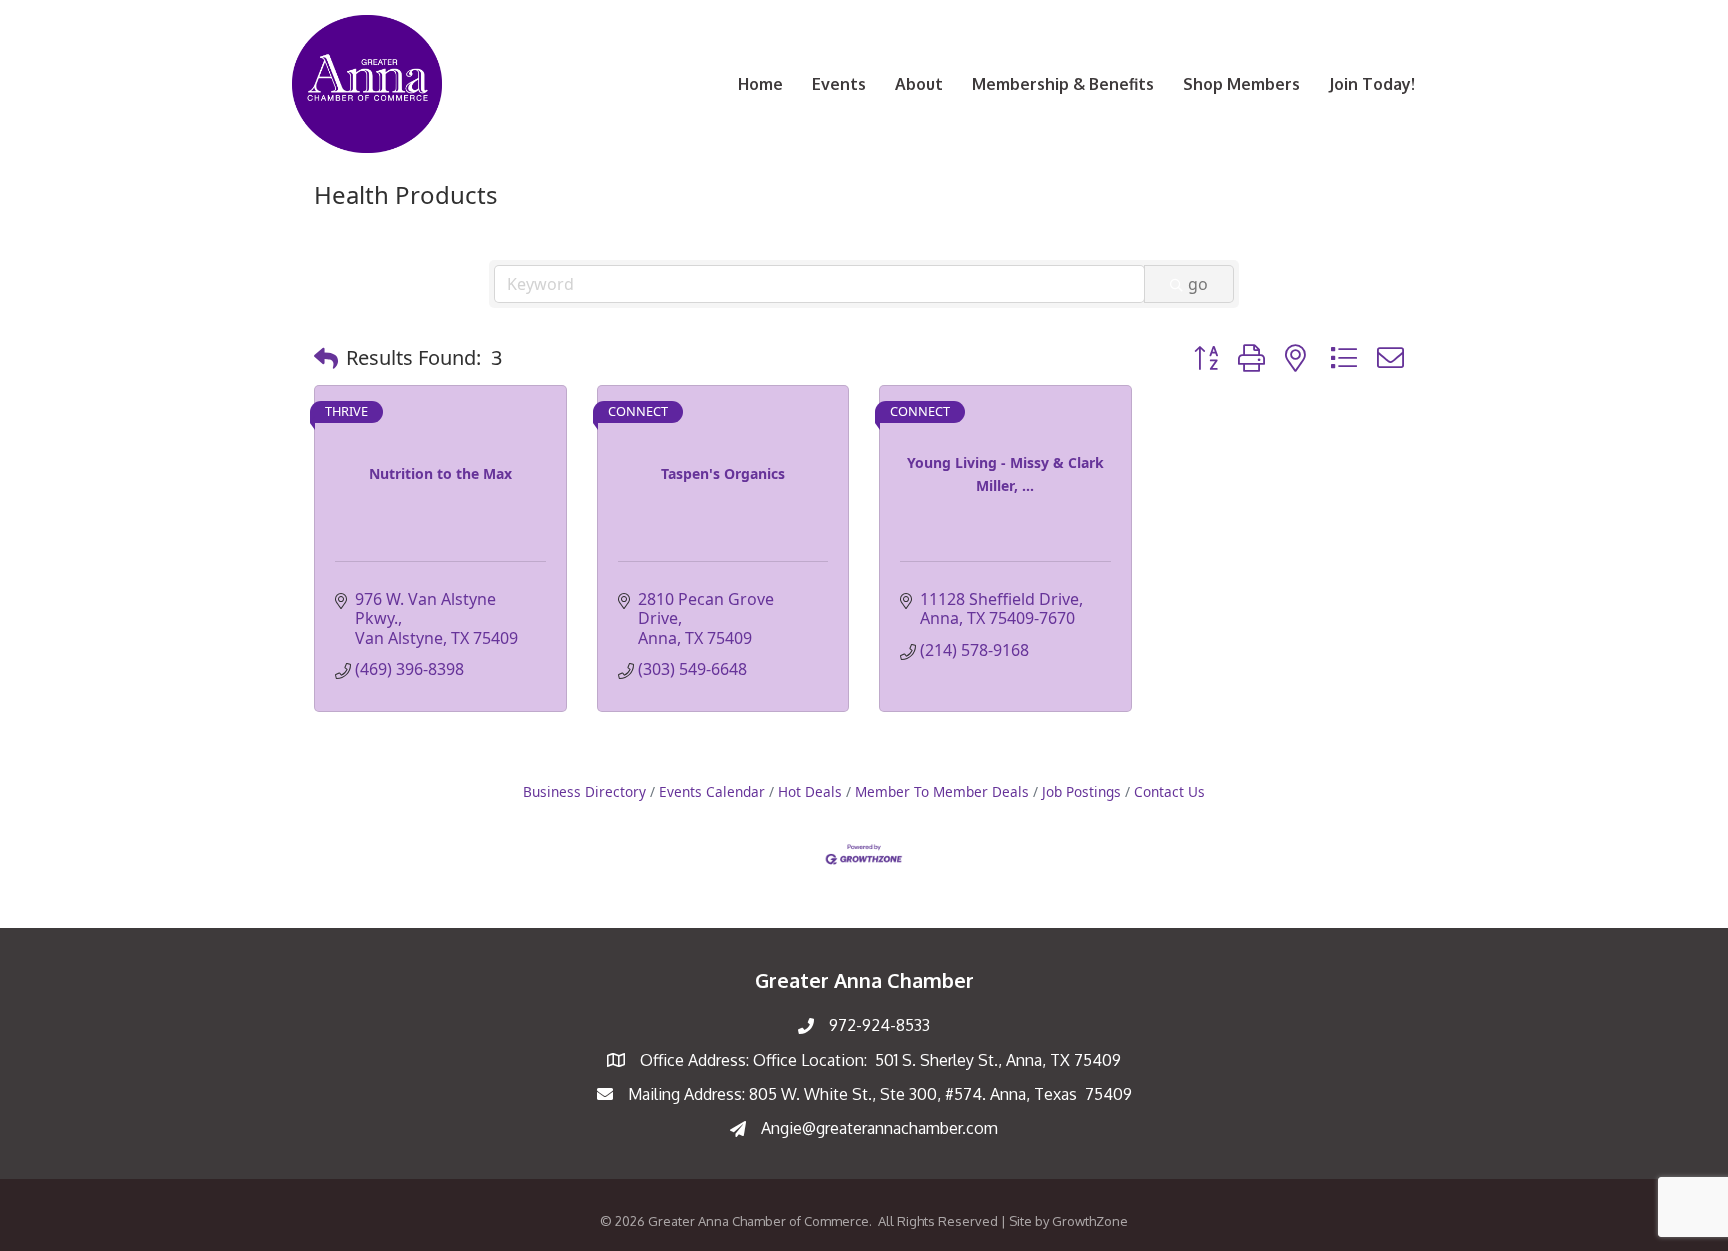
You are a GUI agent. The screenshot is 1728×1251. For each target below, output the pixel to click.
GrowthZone (1090, 1221)
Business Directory (584, 791)
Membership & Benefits (1063, 84)
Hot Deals (810, 791)
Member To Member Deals (942, 791)
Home (760, 84)
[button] (326, 358)
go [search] (1198, 284)
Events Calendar (712, 791)
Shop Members (1241, 84)
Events (839, 84)
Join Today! (1372, 84)
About (919, 84)
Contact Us (1169, 791)
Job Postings (1081, 791)
